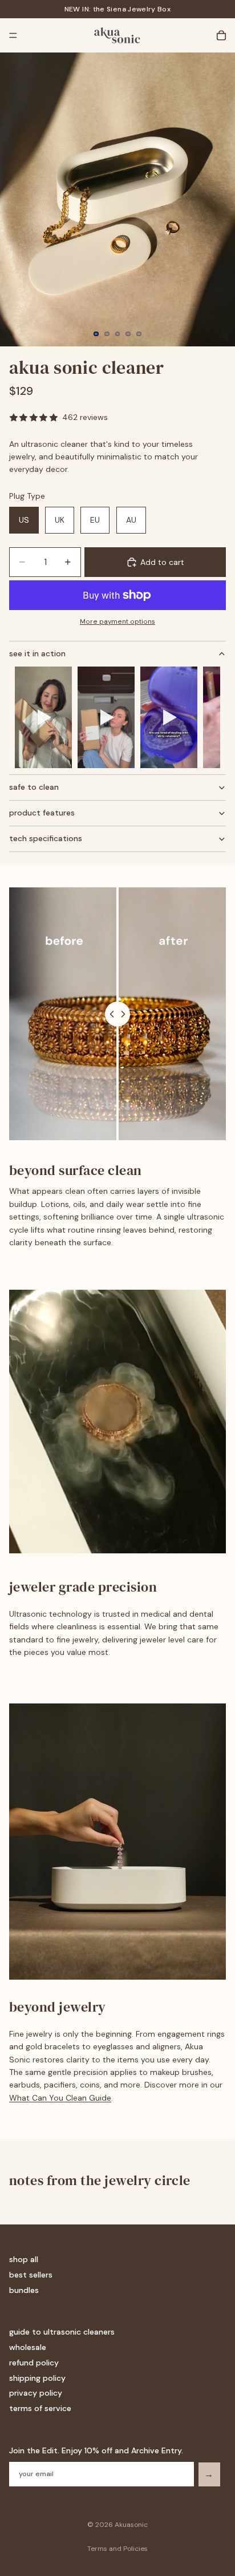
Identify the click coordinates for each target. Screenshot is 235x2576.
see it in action (37, 653)
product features (42, 813)
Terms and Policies (117, 2549)
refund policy (34, 2363)
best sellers (31, 2275)
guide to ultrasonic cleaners (62, 2332)
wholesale (28, 2347)
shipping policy (37, 2378)
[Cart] (221, 35)
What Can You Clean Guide (60, 2098)
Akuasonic (131, 2525)
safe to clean (34, 787)
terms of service (40, 2408)
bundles (24, 2290)
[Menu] (13, 35)
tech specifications (46, 838)
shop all (24, 2259)
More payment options (117, 621)
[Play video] (43, 717)
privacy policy (36, 2393)
